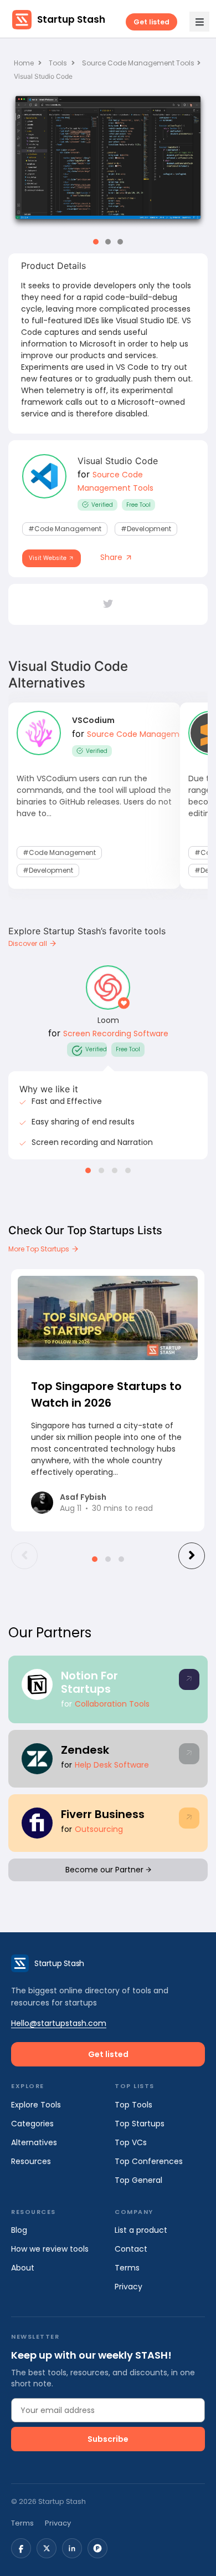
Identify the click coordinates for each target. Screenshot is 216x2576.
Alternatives (34, 2142)
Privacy (128, 2287)
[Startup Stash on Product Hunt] (97, 2548)
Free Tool (138, 505)
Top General (138, 2180)
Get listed (151, 22)
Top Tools (133, 2105)
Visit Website (48, 558)
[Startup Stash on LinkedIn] (72, 2548)
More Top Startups (40, 1249)
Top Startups (140, 2124)
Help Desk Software (112, 1765)
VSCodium (93, 720)
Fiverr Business (103, 1814)
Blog (19, 2230)
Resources (31, 2161)
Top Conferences (149, 2161)
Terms (127, 2268)
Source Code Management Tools (138, 63)
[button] (96, 242)
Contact (131, 2249)
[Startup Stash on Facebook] (21, 2548)
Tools (58, 63)
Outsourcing (99, 1829)
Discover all (29, 943)
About (23, 2268)
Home (25, 63)
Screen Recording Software (116, 1034)
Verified (102, 505)
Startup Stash (71, 19)
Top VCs (131, 2142)
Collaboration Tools (112, 1704)
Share (112, 557)
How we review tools (50, 2249)
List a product (141, 2230)
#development (146, 529)
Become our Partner (106, 1870)
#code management (65, 529)
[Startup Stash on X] (47, 2548)
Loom (108, 1020)
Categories (32, 2124)
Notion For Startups (89, 1682)
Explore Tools (36, 2105)
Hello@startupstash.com (59, 2023)
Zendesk (85, 1750)
